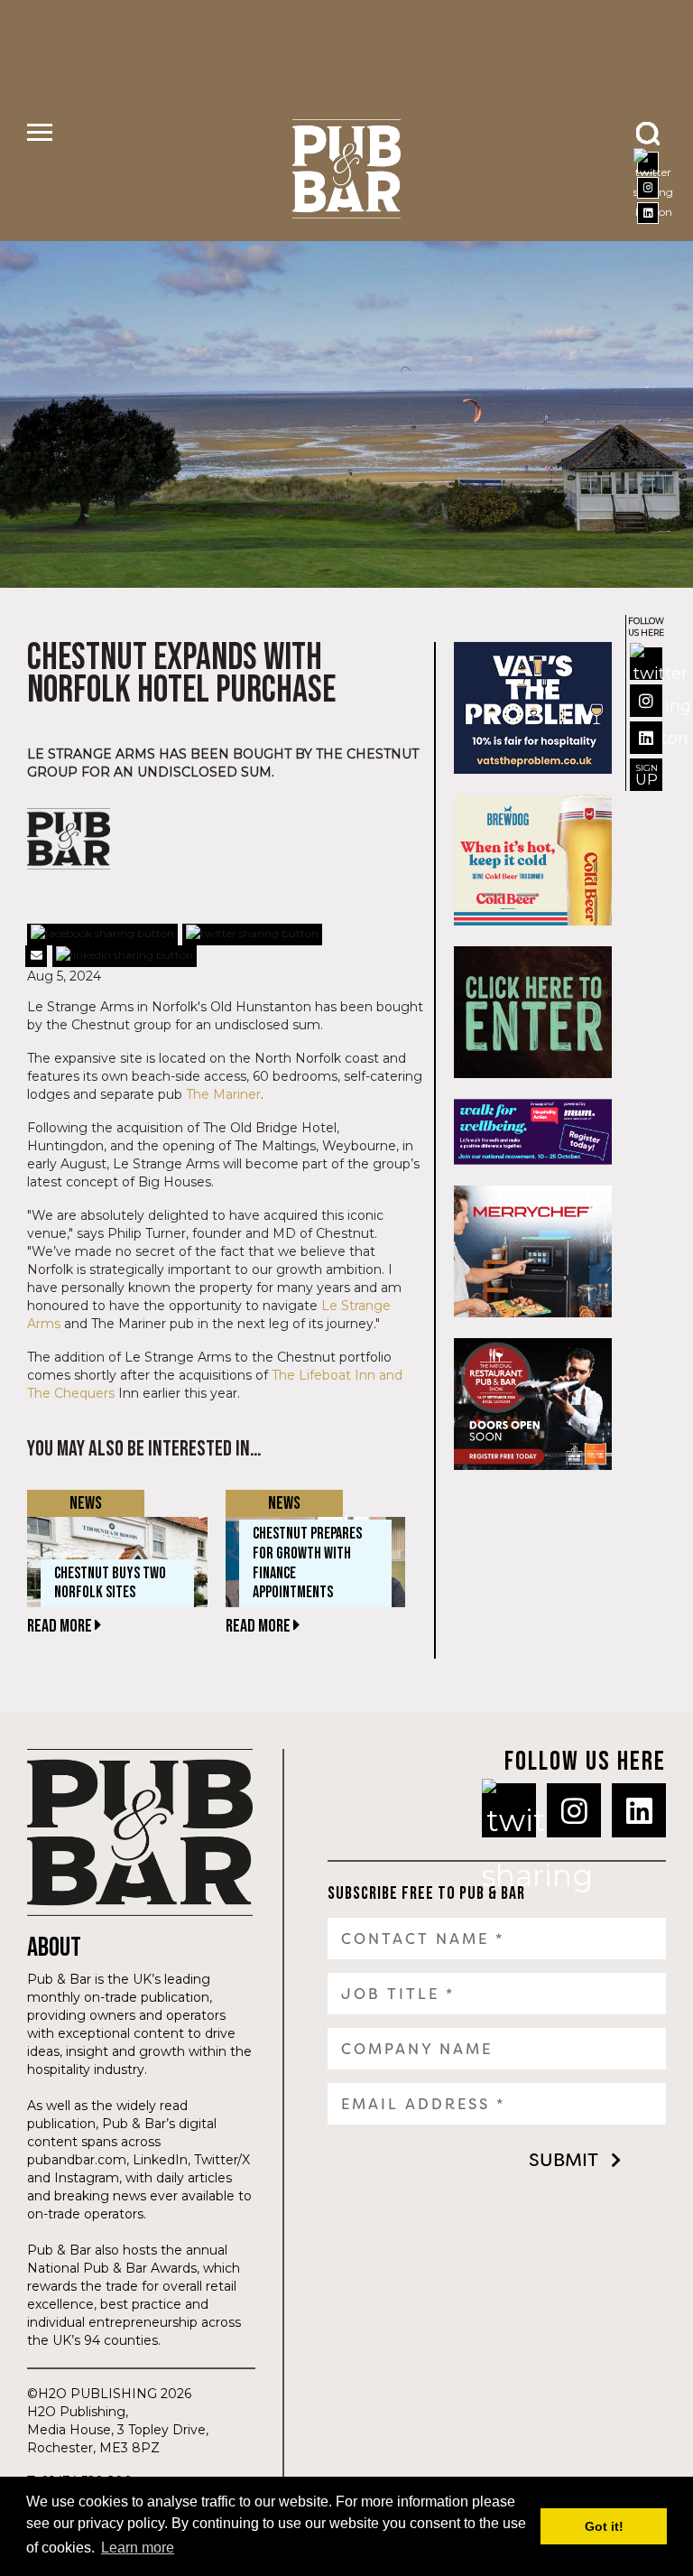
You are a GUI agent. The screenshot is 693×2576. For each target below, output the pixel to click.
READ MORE (61, 1626)
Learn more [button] (138, 2548)
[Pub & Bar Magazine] (347, 169)
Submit (564, 2160)
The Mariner (223, 1094)
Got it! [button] (604, 2526)
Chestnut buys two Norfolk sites (110, 1583)
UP (647, 775)
